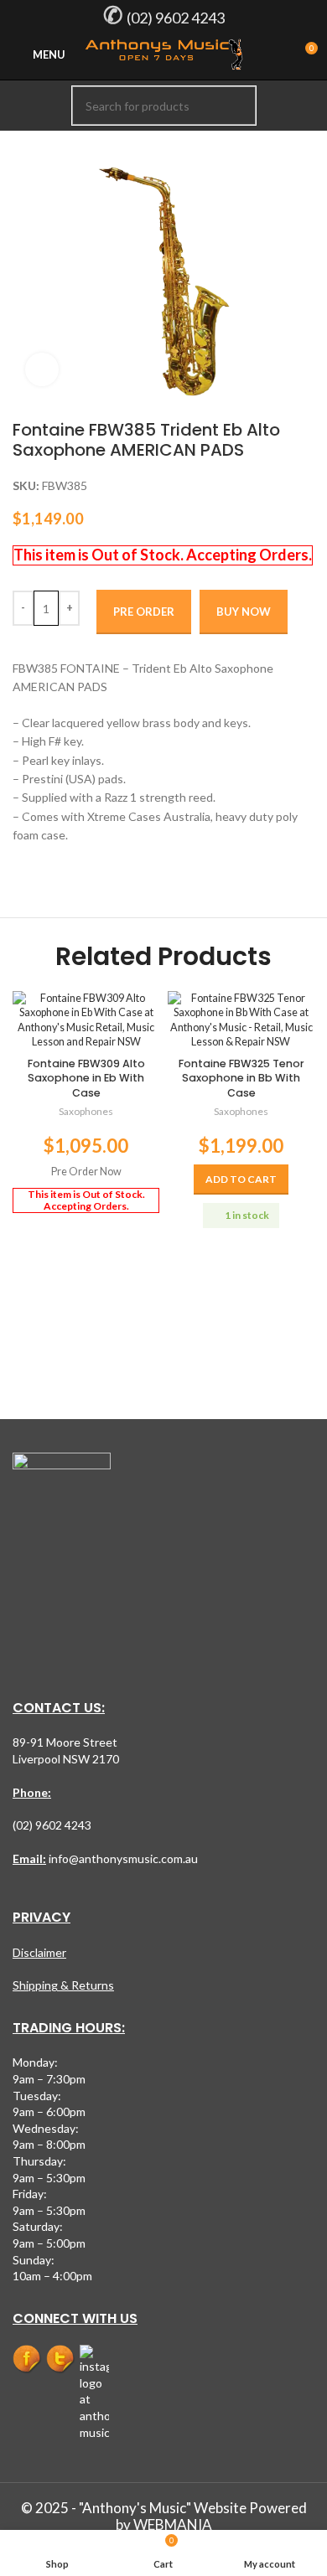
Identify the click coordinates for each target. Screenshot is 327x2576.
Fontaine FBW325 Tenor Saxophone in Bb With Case (241, 1078)
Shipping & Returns (63, 1985)
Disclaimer (39, 1952)
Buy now (244, 612)
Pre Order (144, 612)
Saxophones (86, 1111)
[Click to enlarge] (42, 369)
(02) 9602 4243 (176, 18)
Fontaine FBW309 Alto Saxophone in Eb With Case (86, 1078)
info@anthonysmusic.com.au (122, 1858)
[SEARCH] (236, 106)
